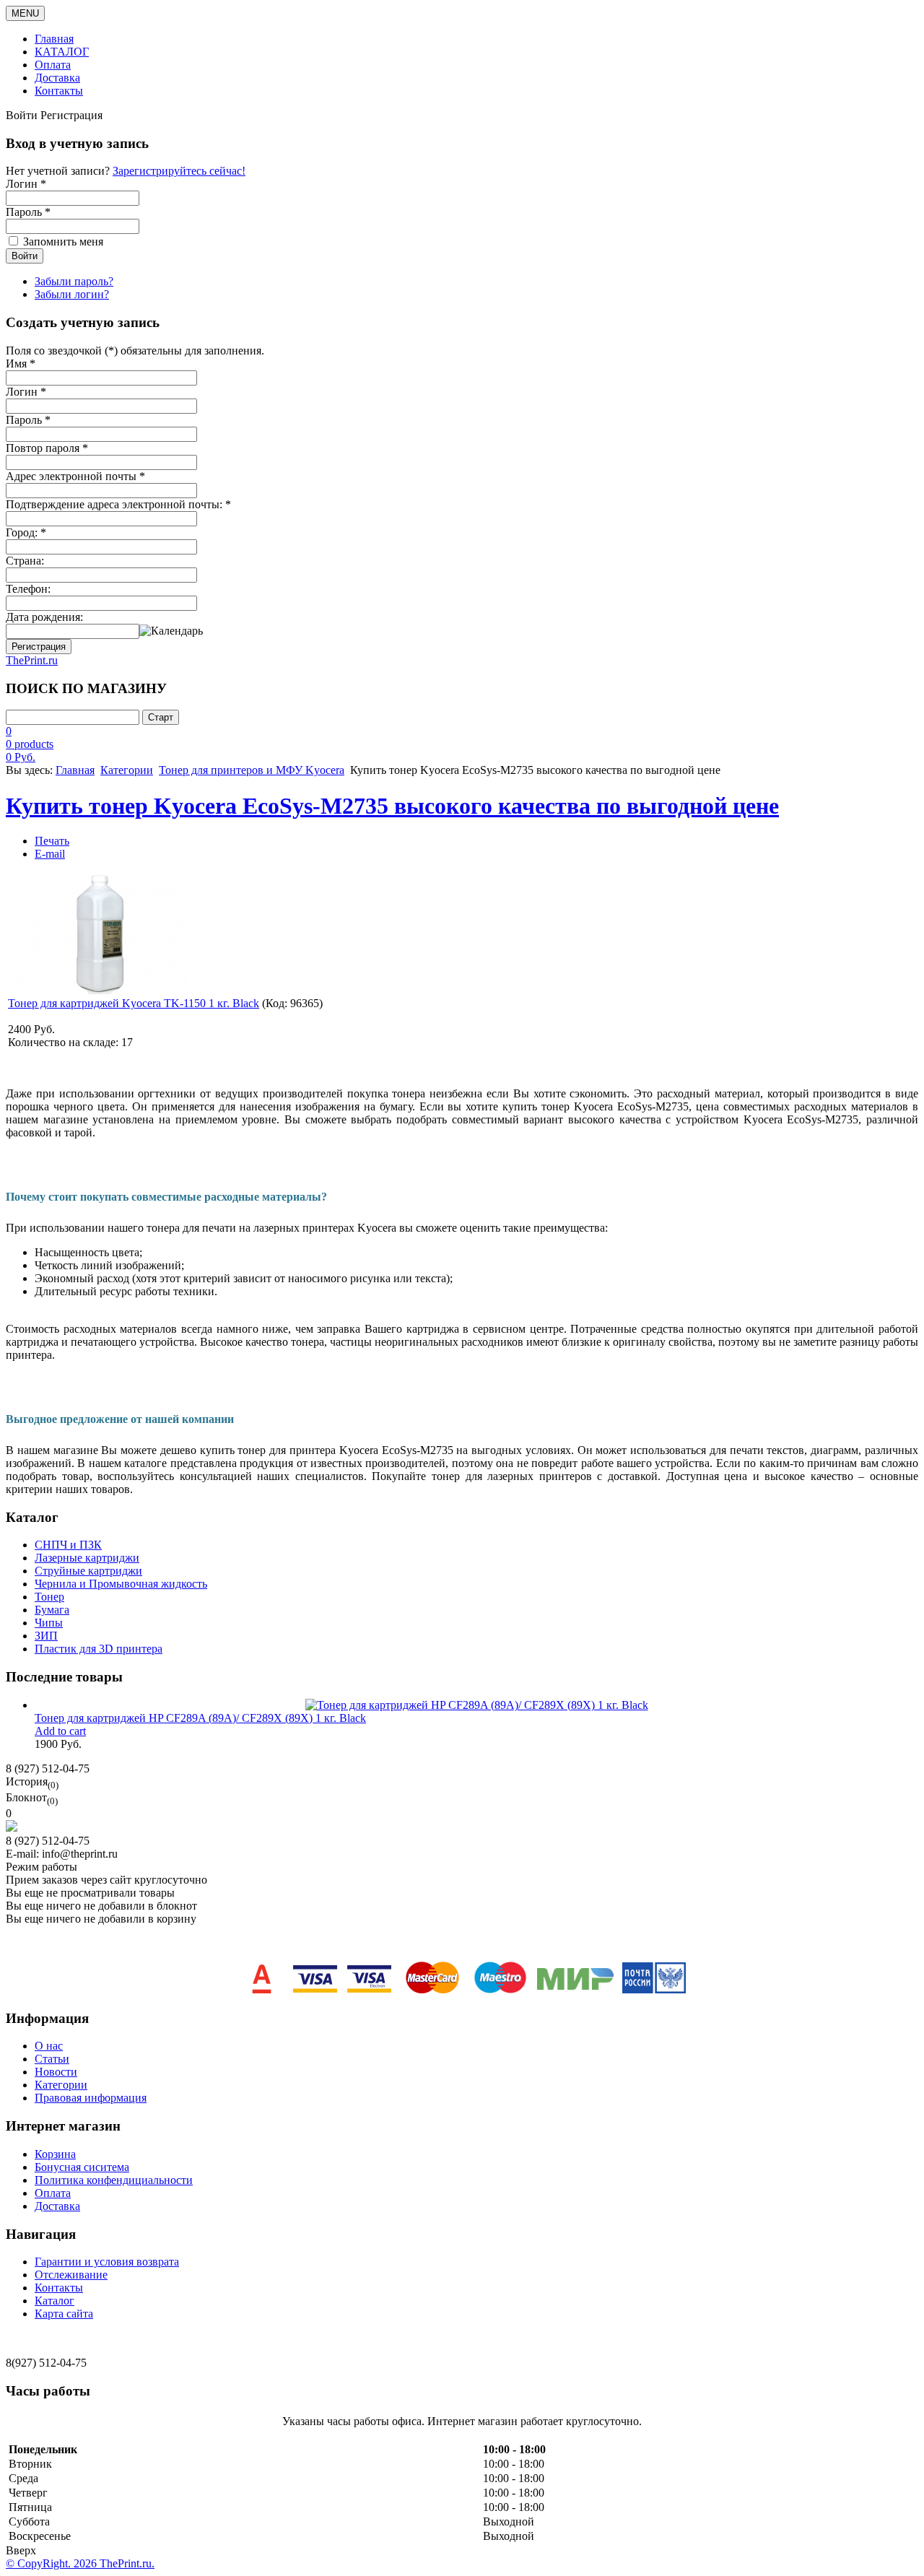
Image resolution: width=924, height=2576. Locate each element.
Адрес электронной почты (75, 476)
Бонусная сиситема (82, 2167)
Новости (56, 2072)
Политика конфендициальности (114, 2180)
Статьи (52, 2059)
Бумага (52, 1610)
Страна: (25, 561)
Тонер (49, 1597)
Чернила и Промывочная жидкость (121, 1584)
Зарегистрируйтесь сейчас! (179, 171)
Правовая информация (91, 2098)
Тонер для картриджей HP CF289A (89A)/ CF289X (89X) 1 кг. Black (200, 1718)
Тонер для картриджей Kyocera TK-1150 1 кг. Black (134, 1003)
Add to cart (60, 1731)
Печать (52, 841)
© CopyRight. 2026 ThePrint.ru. (80, 2563)
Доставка (57, 78)
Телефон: (28, 589)
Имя (21, 364)
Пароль (28, 420)
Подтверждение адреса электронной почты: (118, 504)
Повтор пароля (47, 448)
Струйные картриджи (88, 1571)
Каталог (55, 2301)
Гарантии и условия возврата (107, 2262)
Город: (26, 532)
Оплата (53, 65)
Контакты (59, 91)
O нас (49, 2046)
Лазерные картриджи (87, 1558)
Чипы (49, 1623)
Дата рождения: (44, 617)
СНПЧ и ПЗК (68, 1545)
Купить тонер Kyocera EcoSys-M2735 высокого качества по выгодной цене (392, 806)
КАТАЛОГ (62, 52)
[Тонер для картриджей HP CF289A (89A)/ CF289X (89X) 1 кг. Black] (477, 1705)
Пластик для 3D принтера (99, 1649)
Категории (127, 770)
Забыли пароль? (74, 281)
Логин (26, 392)
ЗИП (46, 1636)
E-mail (50, 854)
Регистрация (39, 647)
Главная (54, 39)
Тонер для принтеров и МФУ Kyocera (252, 770)
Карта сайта (64, 2314)
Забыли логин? (72, 294)
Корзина (55, 2154)
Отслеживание (71, 2275)
